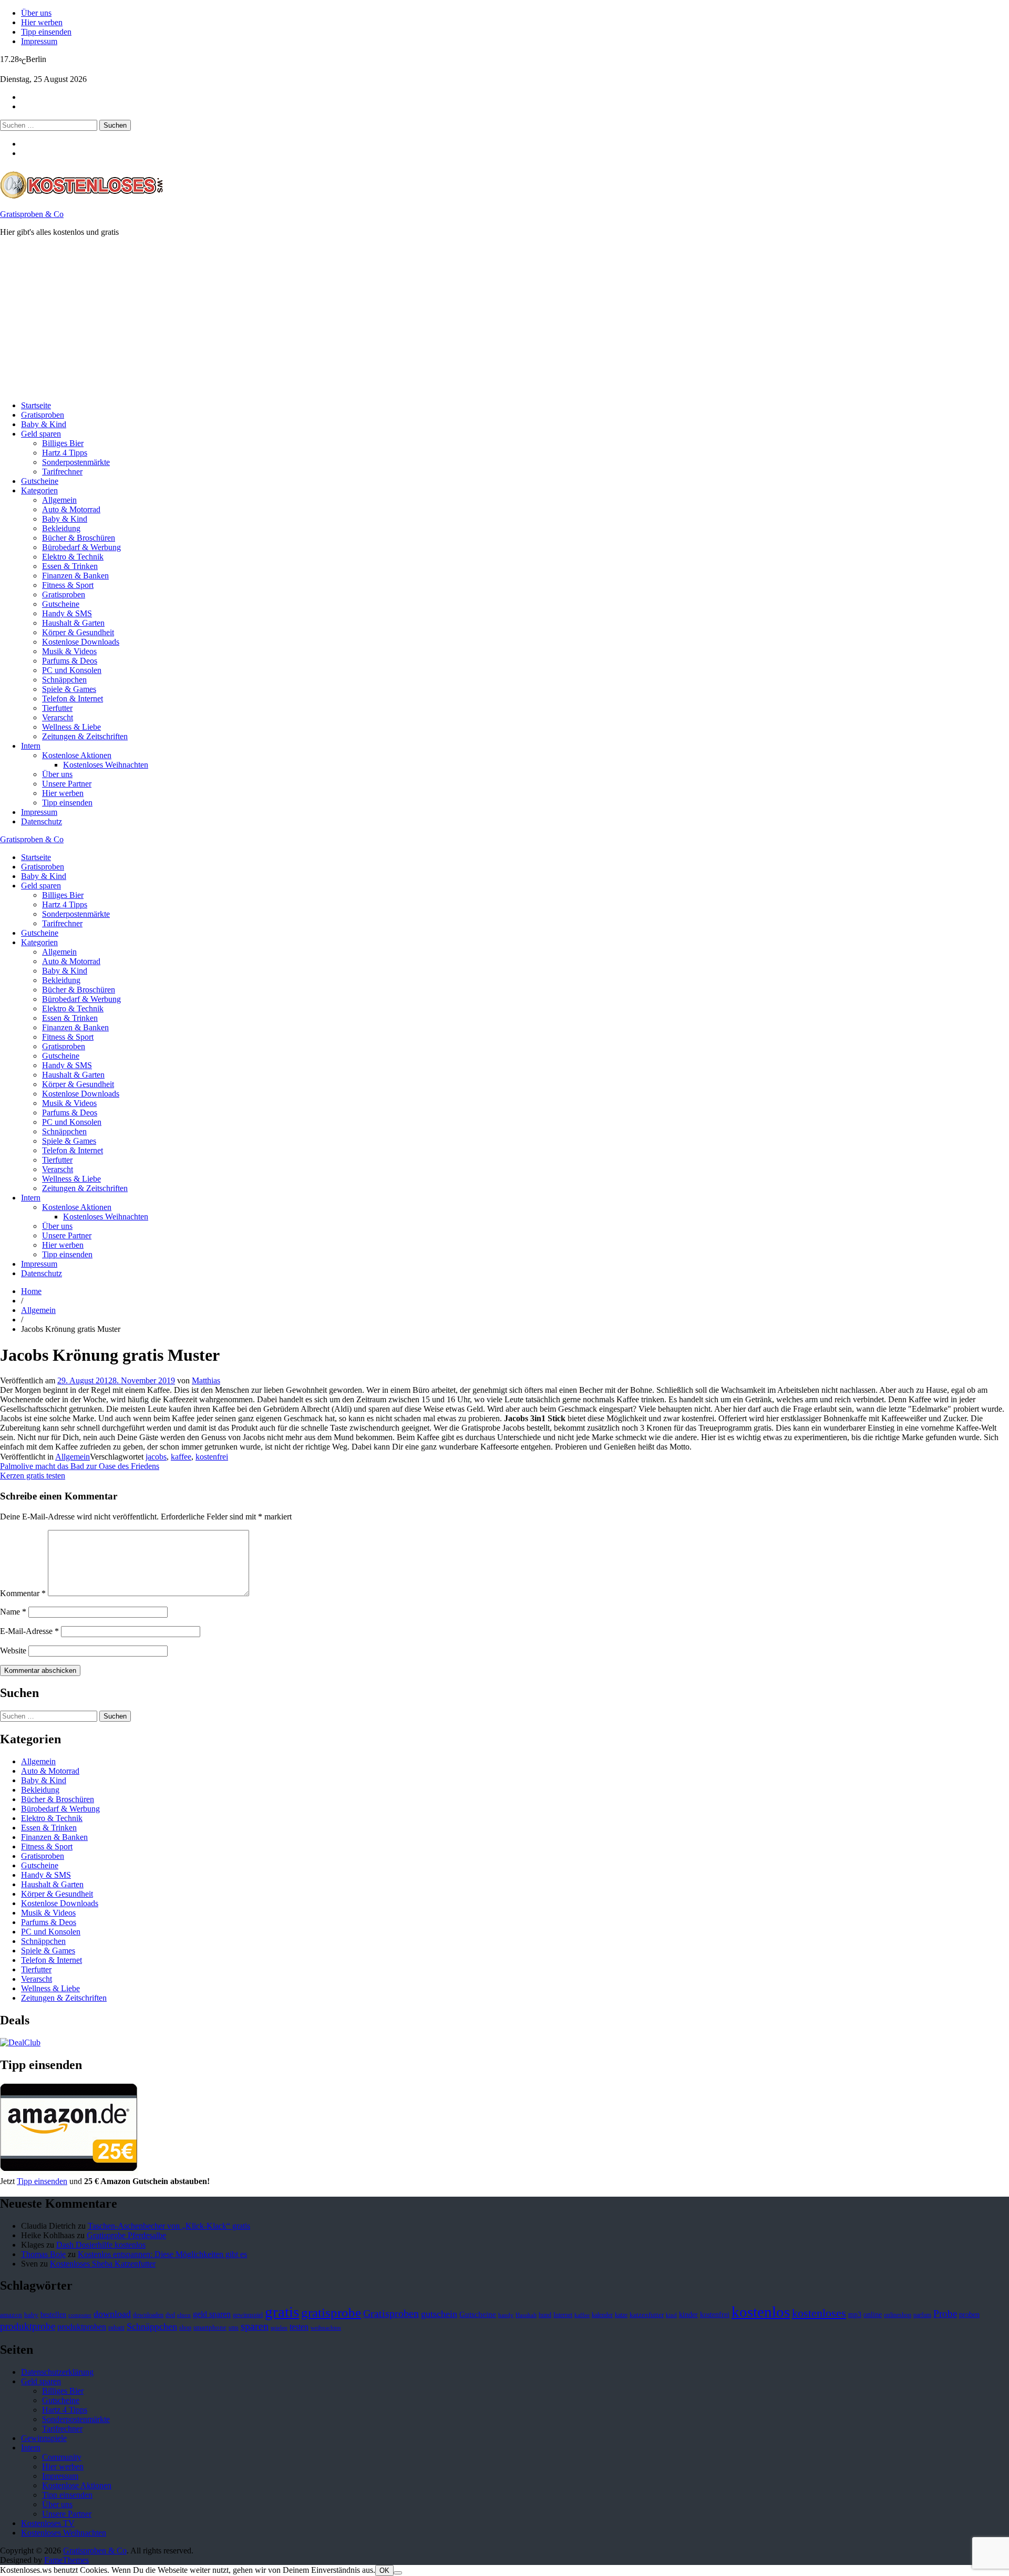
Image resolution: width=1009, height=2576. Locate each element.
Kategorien (39, 490)
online (873, 2315)
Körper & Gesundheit (78, 632)
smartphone (210, 2327)
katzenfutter (647, 2315)
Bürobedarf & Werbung (81, 547)
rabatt (116, 2327)
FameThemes (66, 2560)
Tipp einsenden (46, 32)
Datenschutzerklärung (57, 2372)
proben (969, 2315)
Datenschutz (42, 821)
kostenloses (819, 2313)
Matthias (206, 1380)
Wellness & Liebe (71, 727)
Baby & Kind (44, 424)
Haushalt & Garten (73, 623)
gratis (282, 2312)
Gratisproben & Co (32, 214)
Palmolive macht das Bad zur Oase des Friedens (80, 1466)
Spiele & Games (69, 689)
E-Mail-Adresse (29, 1631)
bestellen (53, 2314)
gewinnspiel (248, 2315)
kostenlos (761, 2312)
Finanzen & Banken (75, 576)
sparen (255, 2326)
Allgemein (59, 500)
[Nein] (398, 2573)
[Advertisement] (315, 319)
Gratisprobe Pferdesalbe (126, 2235)
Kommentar (23, 1593)
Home (31, 1291)
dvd (170, 2315)
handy (506, 2315)
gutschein (439, 2314)
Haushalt (526, 2315)
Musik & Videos (69, 651)
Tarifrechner (62, 472)
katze (621, 2315)
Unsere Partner (67, 784)
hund (545, 2315)
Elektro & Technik (73, 557)
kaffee (181, 1457)
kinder (688, 2314)
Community (62, 2457)
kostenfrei (212, 1457)
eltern (184, 2315)
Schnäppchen (64, 680)
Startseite (36, 405)
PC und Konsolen (72, 670)
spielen (279, 2328)
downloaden (148, 2315)
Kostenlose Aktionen (77, 755)
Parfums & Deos (70, 661)
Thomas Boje (43, 2254)
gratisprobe (331, 2313)
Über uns (36, 13)
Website (13, 1651)
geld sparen (212, 2314)
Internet (563, 2315)
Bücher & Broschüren (79, 538)
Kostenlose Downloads (81, 642)
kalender (602, 2315)
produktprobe (28, 2326)
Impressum (39, 41)
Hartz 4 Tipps (65, 453)
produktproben (82, 2327)
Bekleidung (61, 528)
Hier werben (42, 22)
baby (31, 2315)
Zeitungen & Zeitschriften (85, 736)
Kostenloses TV (48, 2523)
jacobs (156, 1457)
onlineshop (898, 2315)
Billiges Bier (63, 443)
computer (80, 2315)
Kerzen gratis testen (33, 1476)
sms (234, 2327)
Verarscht (58, 717)
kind (671, 2315)
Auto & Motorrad (71, 509)
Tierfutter (57, 708)
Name (13, 1612)
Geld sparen (41, 434)
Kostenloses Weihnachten (106, 765)
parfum (922, 2315)
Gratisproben (43, 415)
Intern (31, 746)
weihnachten (326, 2328)
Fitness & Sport (68, 585)
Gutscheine (40, 481)
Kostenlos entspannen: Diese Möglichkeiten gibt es (162, 2254)
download (112, 2314)
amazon (11, 2315)
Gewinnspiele (44, 2438)
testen (299, 2327)
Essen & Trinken (70, 566)
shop (185, 2327)
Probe (945, 2314)
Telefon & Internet (73, 699)
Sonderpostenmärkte (76, 462)
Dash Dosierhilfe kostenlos (101, 2245)
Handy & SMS (67, 613)
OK (384, 2570)
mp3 (855, 2315)
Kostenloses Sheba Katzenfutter (103, 2264)
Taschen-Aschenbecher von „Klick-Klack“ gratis (169, 2226)
